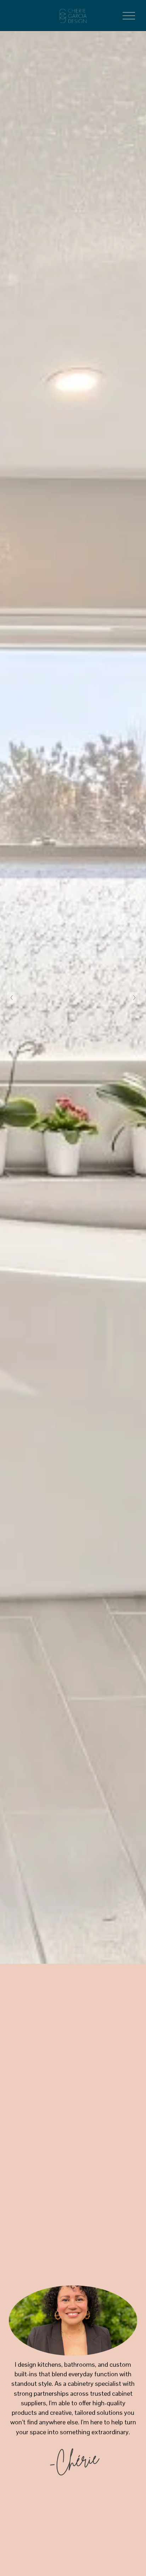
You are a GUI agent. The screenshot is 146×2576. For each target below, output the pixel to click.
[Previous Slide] (12, 998)
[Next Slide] (134, 998)
